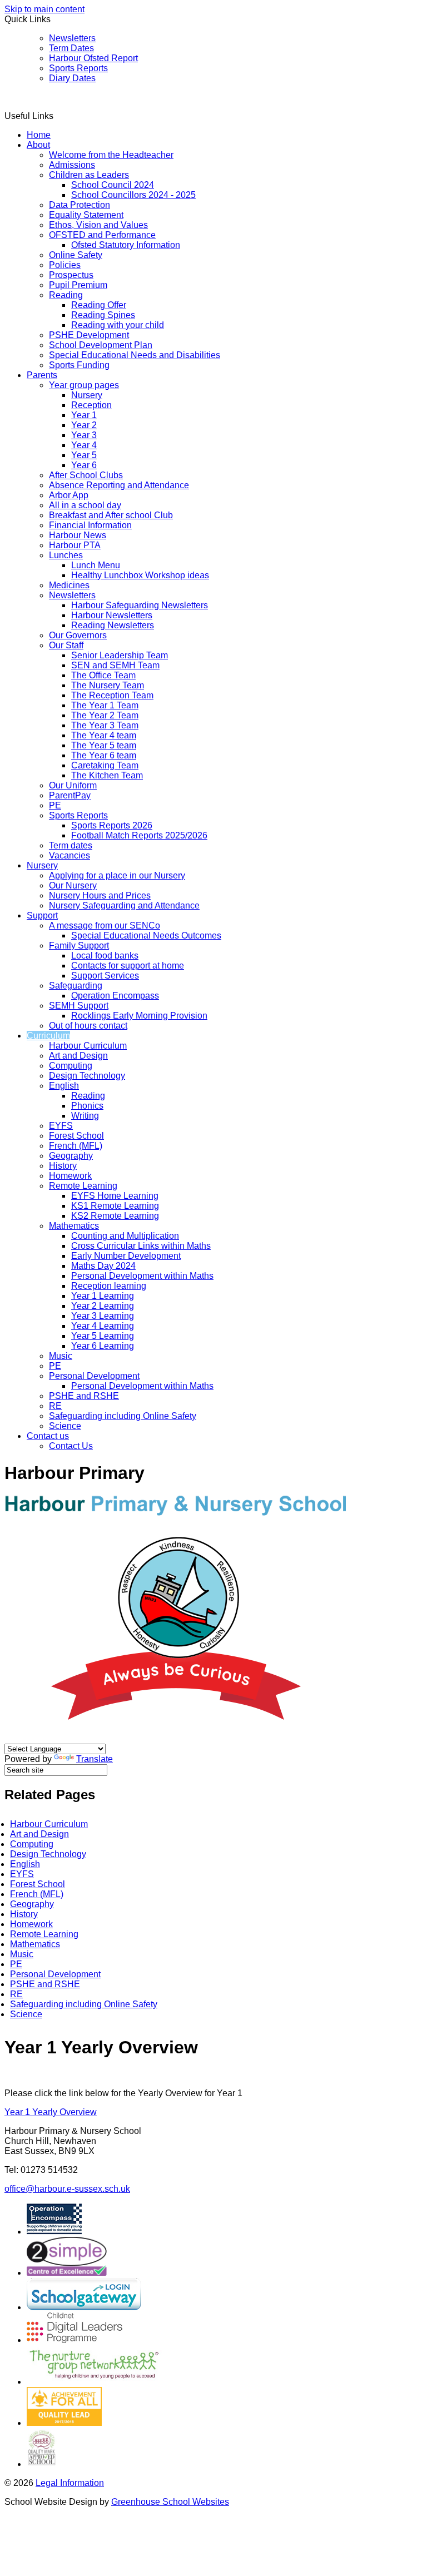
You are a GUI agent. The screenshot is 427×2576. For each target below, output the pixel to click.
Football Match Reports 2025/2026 (139, 835)
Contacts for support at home (128, 966)
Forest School (76, 1136)
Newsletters (72, 38)
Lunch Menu (96, 565)
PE (55, 805)
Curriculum (48, 1036)
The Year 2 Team (105, 715)
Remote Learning (83, 1186)
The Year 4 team (104, 735)
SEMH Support (79, 1006)
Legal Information (70, 2483)
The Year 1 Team (105, 705)
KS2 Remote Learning (115, 1216)
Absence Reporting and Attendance (119, 485)
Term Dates (71, 48)
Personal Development (94, 1376)
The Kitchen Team (107, 775)
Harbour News (78, 535)
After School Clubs (86, 475)
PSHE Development (89, 335)
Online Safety (76, 255)
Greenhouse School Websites (170, 2502)
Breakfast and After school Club (111, 515)
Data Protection (80, 205)
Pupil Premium (78, 285)
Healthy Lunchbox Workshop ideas (140, 575)
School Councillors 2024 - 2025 (133, 195)
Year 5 (84, 455)
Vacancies (69, 855)
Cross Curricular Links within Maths (141, 1246)
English (64, 1086)
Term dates (71, 845)
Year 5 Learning (103, 1336)
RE (55, 1406)
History (63, 1166)
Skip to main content (44, 9)
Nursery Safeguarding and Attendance (124, 905)
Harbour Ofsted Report (93, 58)
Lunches (66, 555)
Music (61, 1356)
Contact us (48, 1436)
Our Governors (78, 635)
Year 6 (84, 465)
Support (42, 915)
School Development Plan (101, 345)
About (38, 145)
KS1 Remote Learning (115, 1206)
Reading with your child (118, 325)
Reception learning (109, 1286)
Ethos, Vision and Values (98, 225)
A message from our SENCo (105, 925)
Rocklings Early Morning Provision (139, 1016)
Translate (95, 1759)
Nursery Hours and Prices (100, 895)
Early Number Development (126, 1256)
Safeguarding (76, 986)
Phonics (87, 1106)
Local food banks (105, 956)
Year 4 (84, 445)
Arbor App (69, 495)
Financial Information (90, 525)
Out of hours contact (88, 1026)
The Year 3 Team (105, 725)
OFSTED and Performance (102, 235)
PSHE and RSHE (84, 1396)
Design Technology (87, 1076)
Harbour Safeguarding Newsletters (140, 605)
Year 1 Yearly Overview (51, 2112)
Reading (66, 295)
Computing (71, 1066)
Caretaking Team (105, 765)
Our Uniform (73, 785)
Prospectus (71, 275)
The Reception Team (112, 695)
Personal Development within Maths (142, 1276)
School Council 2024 (113, 185)
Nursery (87, 395)
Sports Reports (78, 68)
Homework (70, 1176)
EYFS (61, 1126)
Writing (85, 1116)
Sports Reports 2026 (112, 825)
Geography (71, 1156)
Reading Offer (99, 305)
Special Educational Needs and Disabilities (135, 355)
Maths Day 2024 (103, 1266)
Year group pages (84, 385)
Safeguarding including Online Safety (123, 1416)
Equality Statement (86, 215)
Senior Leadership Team (120, 655)
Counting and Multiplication (125, 1236)
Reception (91, 405)
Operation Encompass (115, 996)
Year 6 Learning (103, 1346)
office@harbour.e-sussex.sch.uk (67, 2189)
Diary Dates (72, 78)
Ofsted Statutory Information (126, 245)
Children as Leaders (89, 175)
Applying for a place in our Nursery (117, 875)
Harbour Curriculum (88, 1046)
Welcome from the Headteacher (111, 155)
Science (65, 1426)
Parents (42, 375)
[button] (58, 116)
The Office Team (103, 675)
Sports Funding (79, 365)
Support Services (105, 976)
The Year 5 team (104, 745)
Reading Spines (103, 315)
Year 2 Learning (103, 1306)
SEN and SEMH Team (115, 665)
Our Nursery (73, 885)
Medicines (69, 585)
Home (39, 135)
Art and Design (78, 1056)
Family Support (79, 945)
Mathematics (74, 1226)
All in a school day (85, 505)
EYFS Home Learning (115, 1196)
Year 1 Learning (103, 1296)
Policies (65, 265)
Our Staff (66, 645)
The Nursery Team (108, 685)
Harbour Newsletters (112, 615)
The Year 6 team (104, 755)
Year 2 (84, 425)
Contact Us (71, 1446)
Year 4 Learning (103, 1326)
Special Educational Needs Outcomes (146, 935)
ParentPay (70, 795)
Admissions (72, 165)
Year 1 (84, 415)
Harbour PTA (75, 545)
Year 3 (84, 435)
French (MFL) (76, 1146)
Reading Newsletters (113, 625)
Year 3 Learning (103, 1316)
